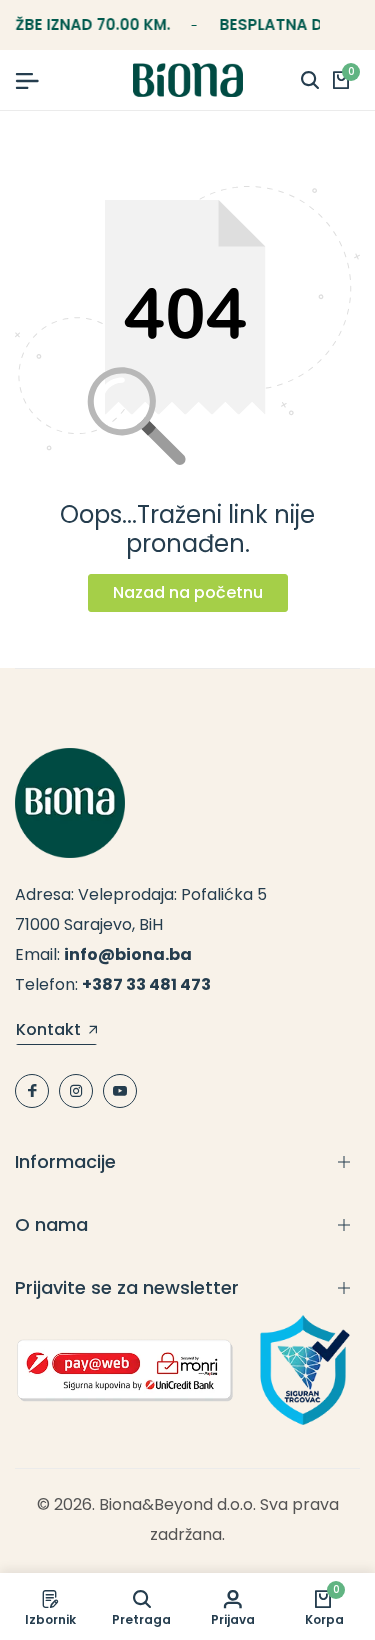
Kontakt (48, 1031)
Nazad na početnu (188, 592)
